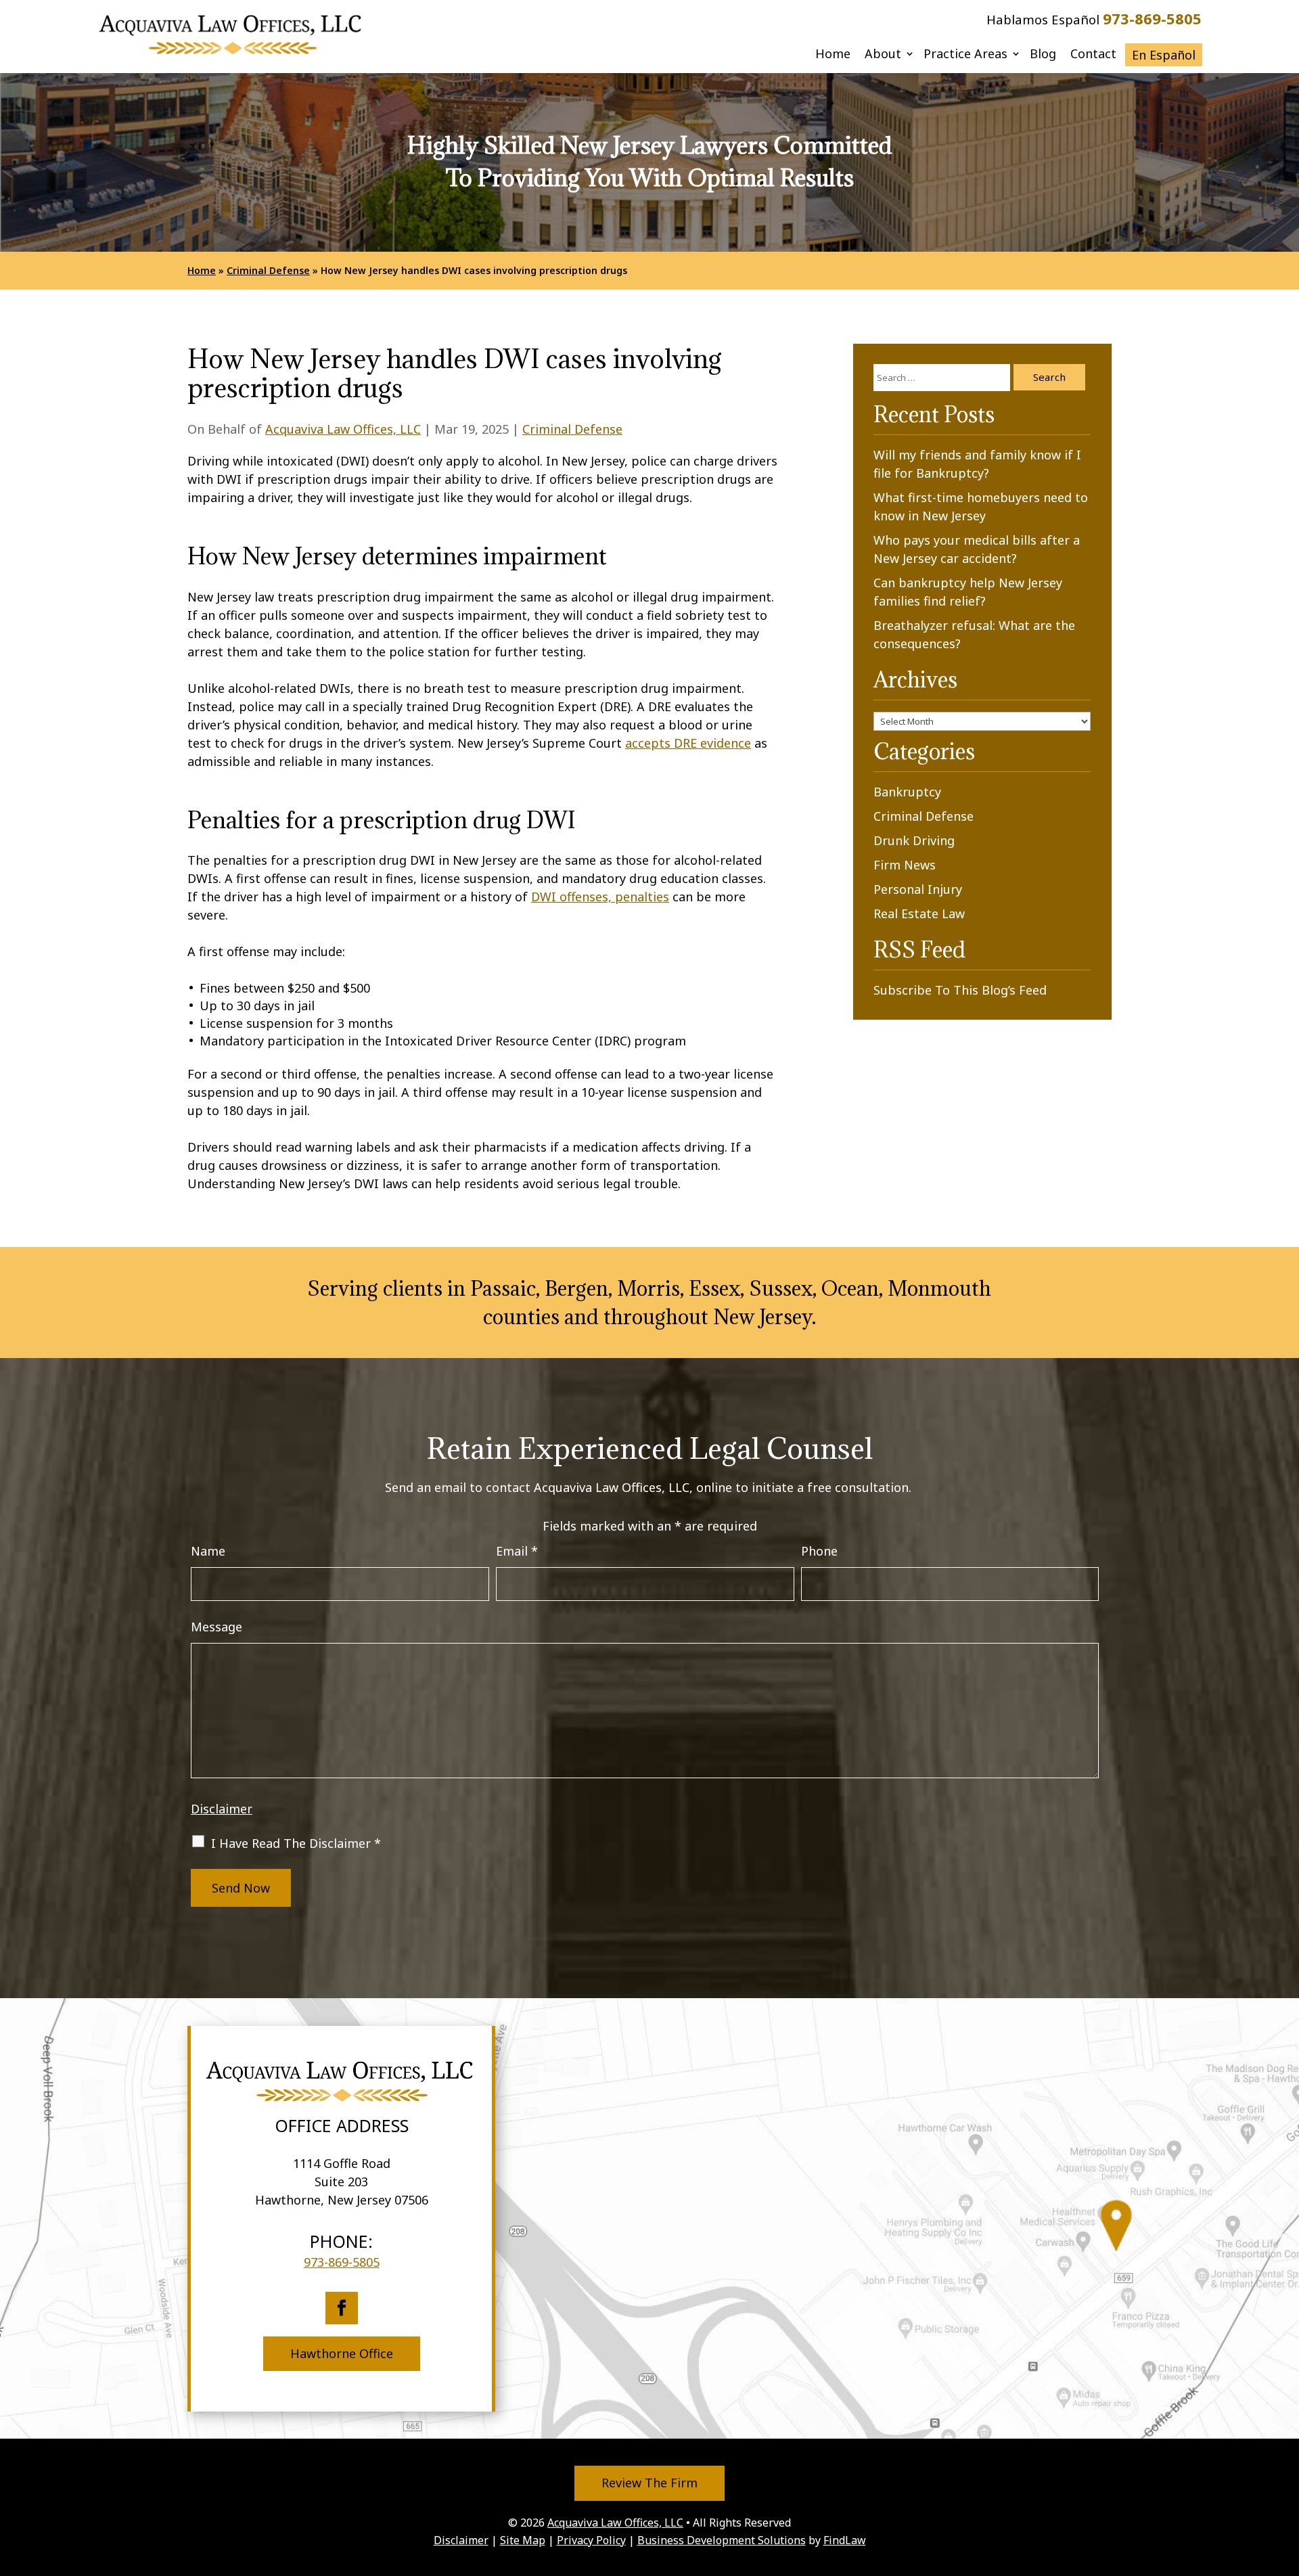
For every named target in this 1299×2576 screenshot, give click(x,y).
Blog (1043, 55)
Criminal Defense (572, 429)
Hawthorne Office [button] (342, 2353)
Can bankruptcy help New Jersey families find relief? (968, 592)
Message (216, 1627)
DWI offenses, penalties (600, 897)
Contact (1093, 55)
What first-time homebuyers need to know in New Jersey (981, 506)
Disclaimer (222, 1809)
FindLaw (845, 2540)
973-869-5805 (1152, 18)
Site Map (523, 2540)
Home (833, 55)
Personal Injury (918, 889)
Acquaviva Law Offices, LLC (343, 429)
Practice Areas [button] (965, 55)
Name (208, 1551)
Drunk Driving (914, 840)
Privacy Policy (591, 2540)
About (883, 55)
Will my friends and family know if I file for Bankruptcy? (977, 464)
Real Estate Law (919, 913)
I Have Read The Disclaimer (296, 1843)
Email (517, 1551)
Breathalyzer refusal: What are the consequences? (974, 634)
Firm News (905, 865)
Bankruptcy (907, 792)
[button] (1285, 2477)
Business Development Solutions (722, 2540)
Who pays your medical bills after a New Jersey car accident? (977, 549)
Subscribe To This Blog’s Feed (960, 990)
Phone (819, 1551)
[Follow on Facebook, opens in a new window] (342, 2308)
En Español (1164, 55)
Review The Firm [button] (649, 2483)
